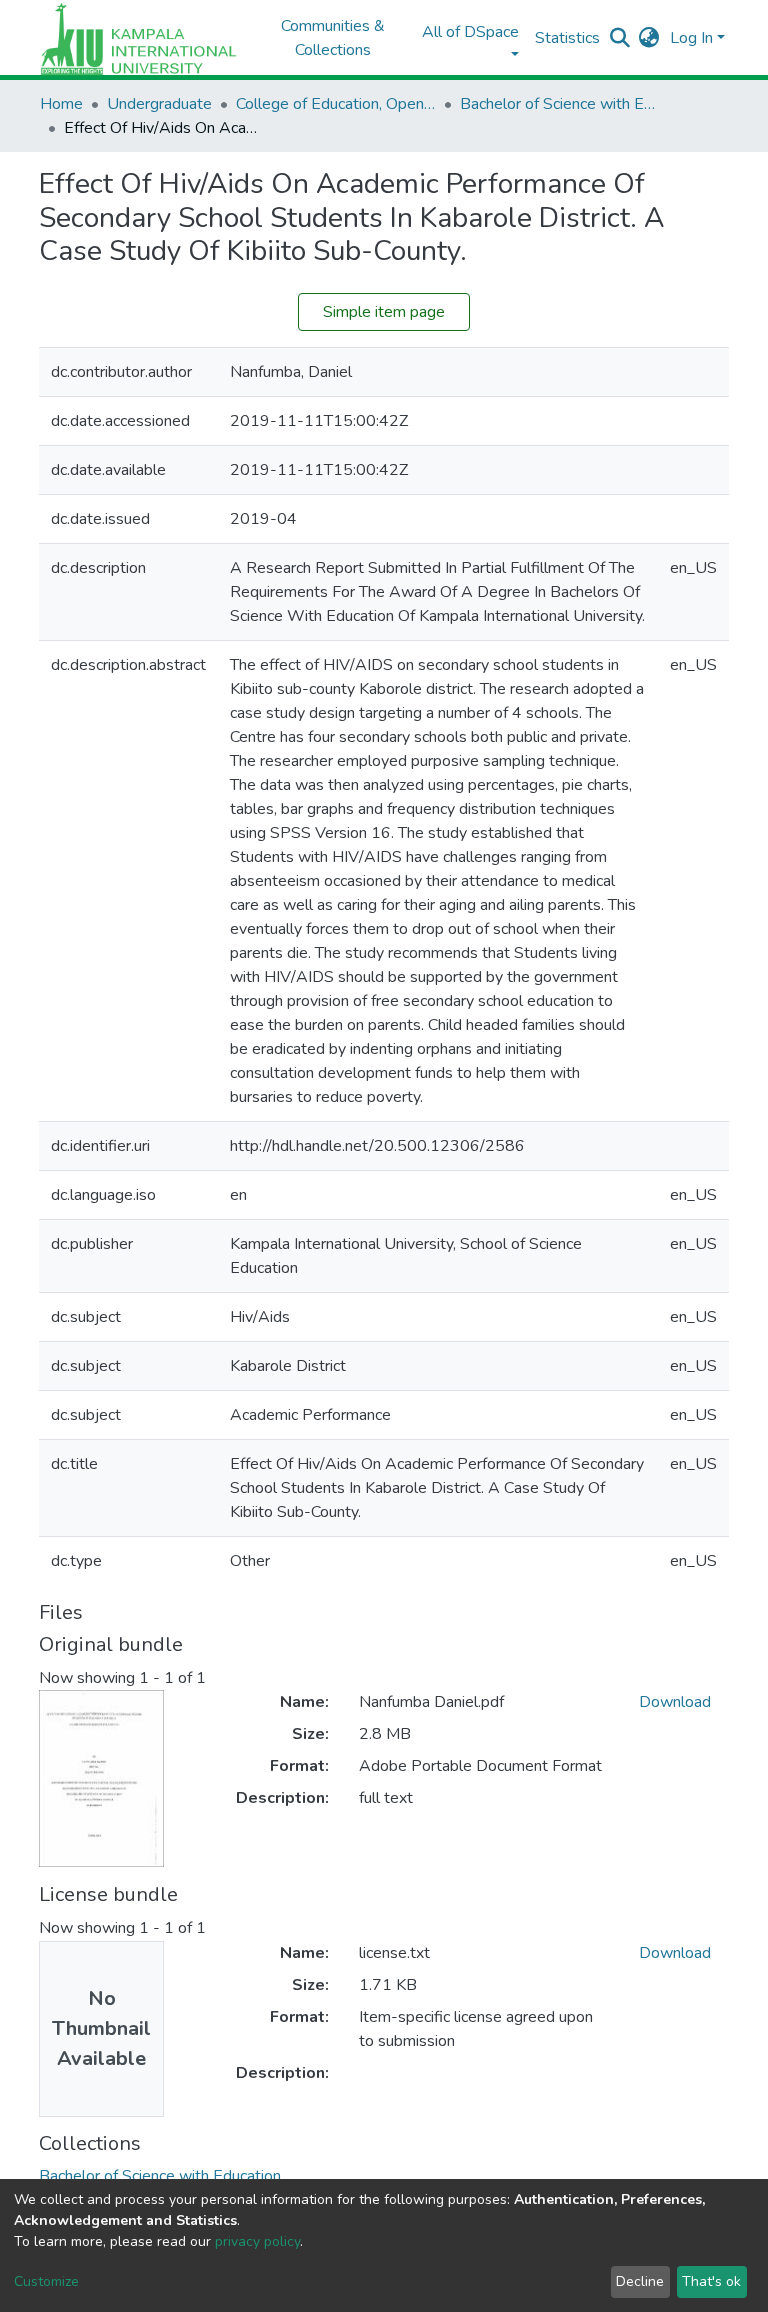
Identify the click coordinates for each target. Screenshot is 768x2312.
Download (675, 1702)
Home (61, 104)
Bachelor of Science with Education (560, 104)
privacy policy (257, 2241)
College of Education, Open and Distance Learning (336, 104)
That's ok (711, 2281)
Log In (691, 38)
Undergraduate (159, 104)
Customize (46, 2281)
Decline (640, 2281)
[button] (649, 38)
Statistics (567, 38)
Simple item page (384, 312)
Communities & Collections (333, 38)
